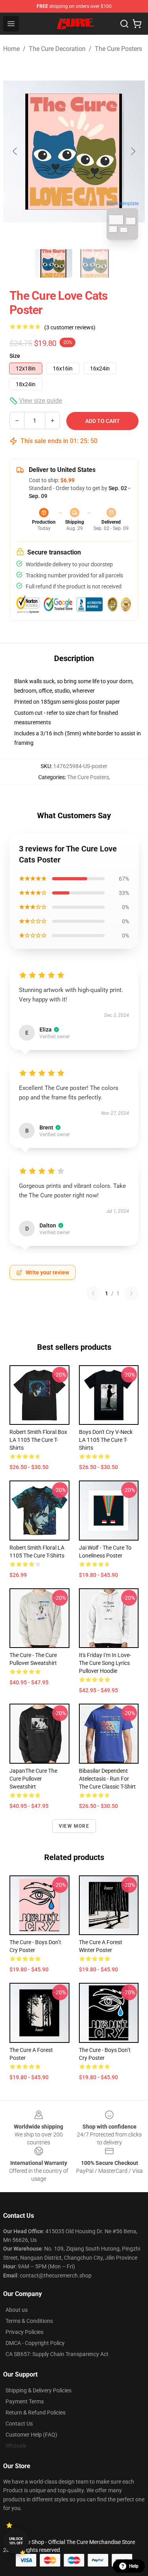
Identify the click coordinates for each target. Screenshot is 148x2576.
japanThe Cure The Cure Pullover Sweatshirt (33, 1779)
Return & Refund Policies (36, 2413)
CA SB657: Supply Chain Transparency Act (57, 2354)
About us (17, 2310)
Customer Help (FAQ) (31, 2435)
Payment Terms (25, 2401)
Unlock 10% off (16, 2541)
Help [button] (134, 2566)
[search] (124, 24)
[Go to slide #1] (54, 263)
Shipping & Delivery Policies (38, 2390)
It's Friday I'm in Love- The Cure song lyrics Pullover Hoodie (105, 1663)
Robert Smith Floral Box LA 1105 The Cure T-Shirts (38, 1440)
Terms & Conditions (29, 2321)
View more (74, 1826)
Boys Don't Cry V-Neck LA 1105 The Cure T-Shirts (106, 1440)
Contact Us (19, 2424)
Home (11, 49)
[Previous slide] (15, 151)
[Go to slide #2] (95, 263)
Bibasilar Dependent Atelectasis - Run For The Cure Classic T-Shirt (107, 1779)
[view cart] (137, 24)
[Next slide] (133, 151)
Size (15, 356)
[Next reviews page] (131, 1293)
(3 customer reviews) (70, 327)
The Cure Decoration (57, 49)
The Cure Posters (118, 49)
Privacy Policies (24, 2332)
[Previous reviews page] (93, 1293)
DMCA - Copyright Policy (35, 2343)
